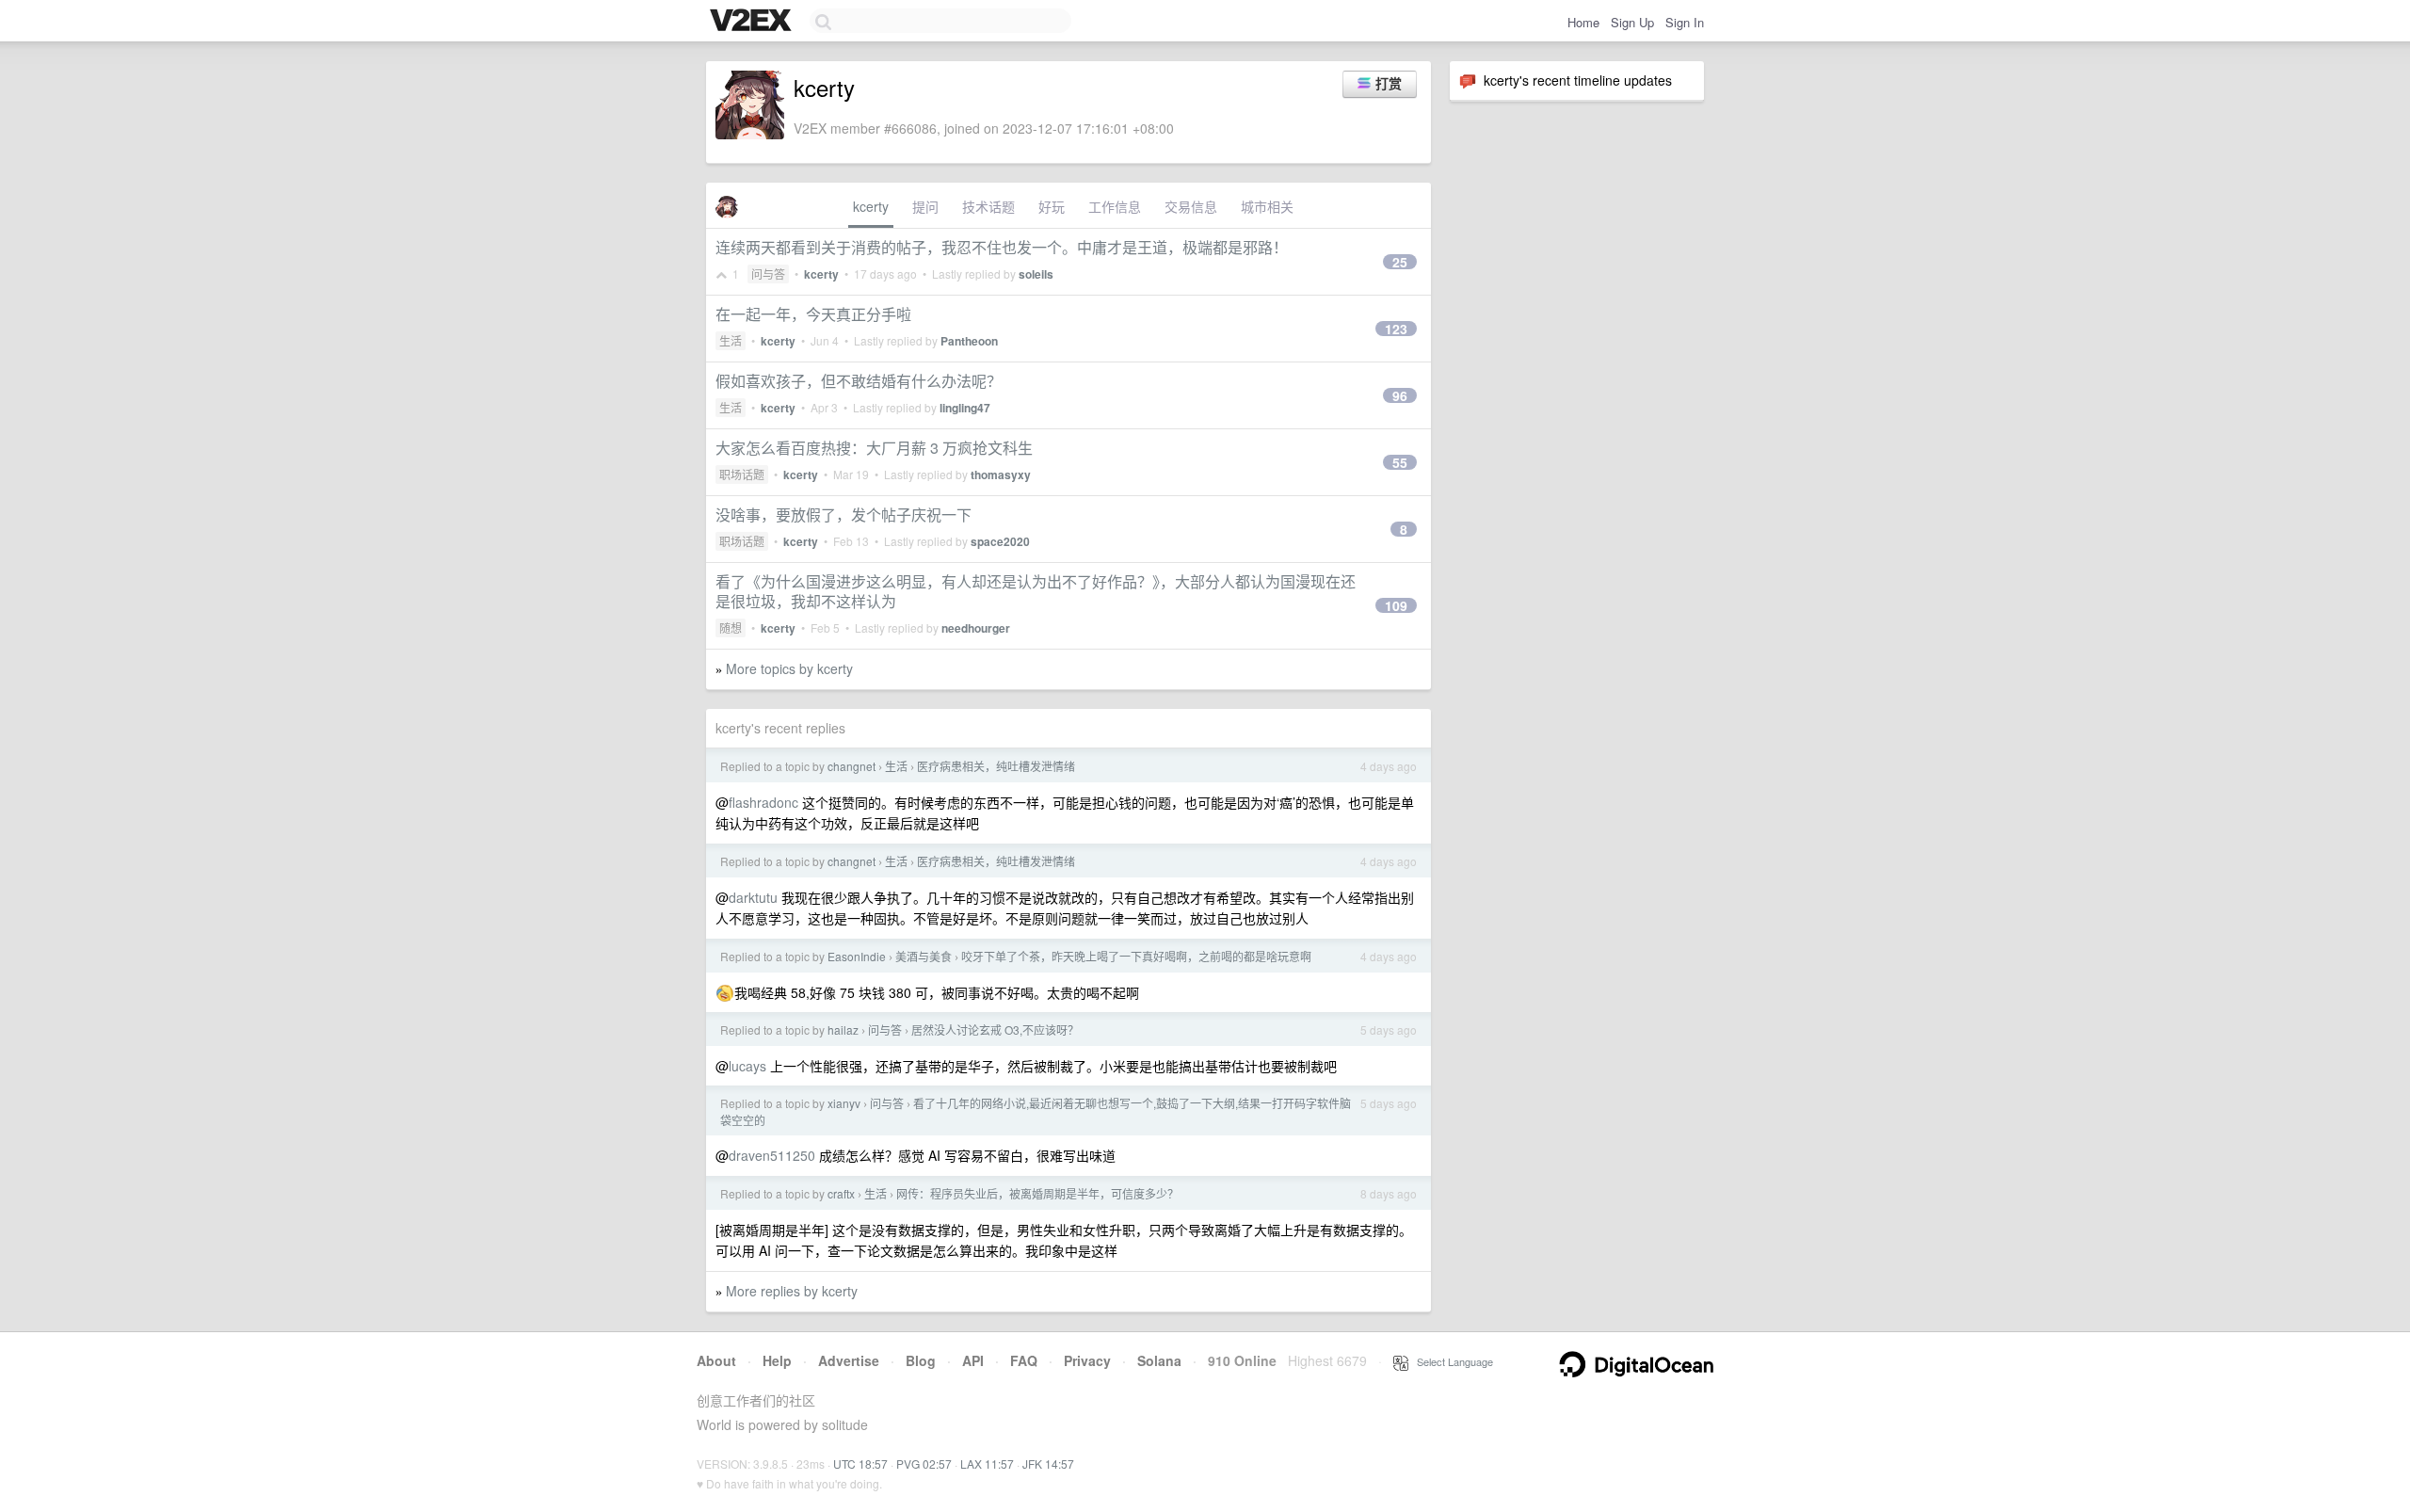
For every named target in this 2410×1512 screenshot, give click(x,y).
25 (1400, 262)
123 (1396, 329)
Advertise (849, 1360)
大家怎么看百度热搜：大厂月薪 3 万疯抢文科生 (874, 448)
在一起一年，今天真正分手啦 (813, 314)
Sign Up (1632, 22)
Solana (1159, 1360)
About (716, 1360)
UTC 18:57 (860, 1464)
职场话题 (742, 474)
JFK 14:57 (1048, 1464)
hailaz (843, 1029)
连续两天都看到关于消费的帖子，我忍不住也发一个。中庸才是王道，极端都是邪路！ (1002, 247)
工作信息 (1115, 206)
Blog (921, 1360)
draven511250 (772, 1155)
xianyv (844, 1103)
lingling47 (965, 408)
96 (1400, 395)
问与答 (768, 273)
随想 (731, 627)
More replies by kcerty (792, 1291)
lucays (747, 1066)
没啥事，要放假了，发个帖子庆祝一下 (843, 515)
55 (1400, 462)
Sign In (1685, 22)
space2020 (1000, 541)
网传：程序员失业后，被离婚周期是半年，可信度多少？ (1037, 1193)
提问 (925, 206)
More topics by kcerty (789, 668)
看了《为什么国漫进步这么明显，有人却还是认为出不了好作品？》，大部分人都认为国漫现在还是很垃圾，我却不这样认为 (1036, 591)
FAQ (1024, 1360)
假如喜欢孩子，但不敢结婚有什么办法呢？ (859, 381)
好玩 (1052, 206)
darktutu (753, 897)
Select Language (1451, 1361)
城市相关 (1267, 206)
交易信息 (1191, 206)
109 (1396, 605)
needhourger (976, 628)
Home (1583, 22)
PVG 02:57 (924, 1464)
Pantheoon (969, 341)
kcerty (871, 206)
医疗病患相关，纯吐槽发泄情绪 (996, 766)
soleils (1036, 274)
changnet (852, 766)
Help (777, 1360)
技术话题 (988, 206)
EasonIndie (857, 956)
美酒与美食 (924, 956)
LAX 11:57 (987, 1464)
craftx (841, 1193)
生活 (731, 340)
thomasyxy (1001, 475)
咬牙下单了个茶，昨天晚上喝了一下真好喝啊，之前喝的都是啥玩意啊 (1136, 956)
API (973, 1360)
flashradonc (763, 802)
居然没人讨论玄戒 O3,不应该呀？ (995, 1029)
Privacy (1087, 1360)
